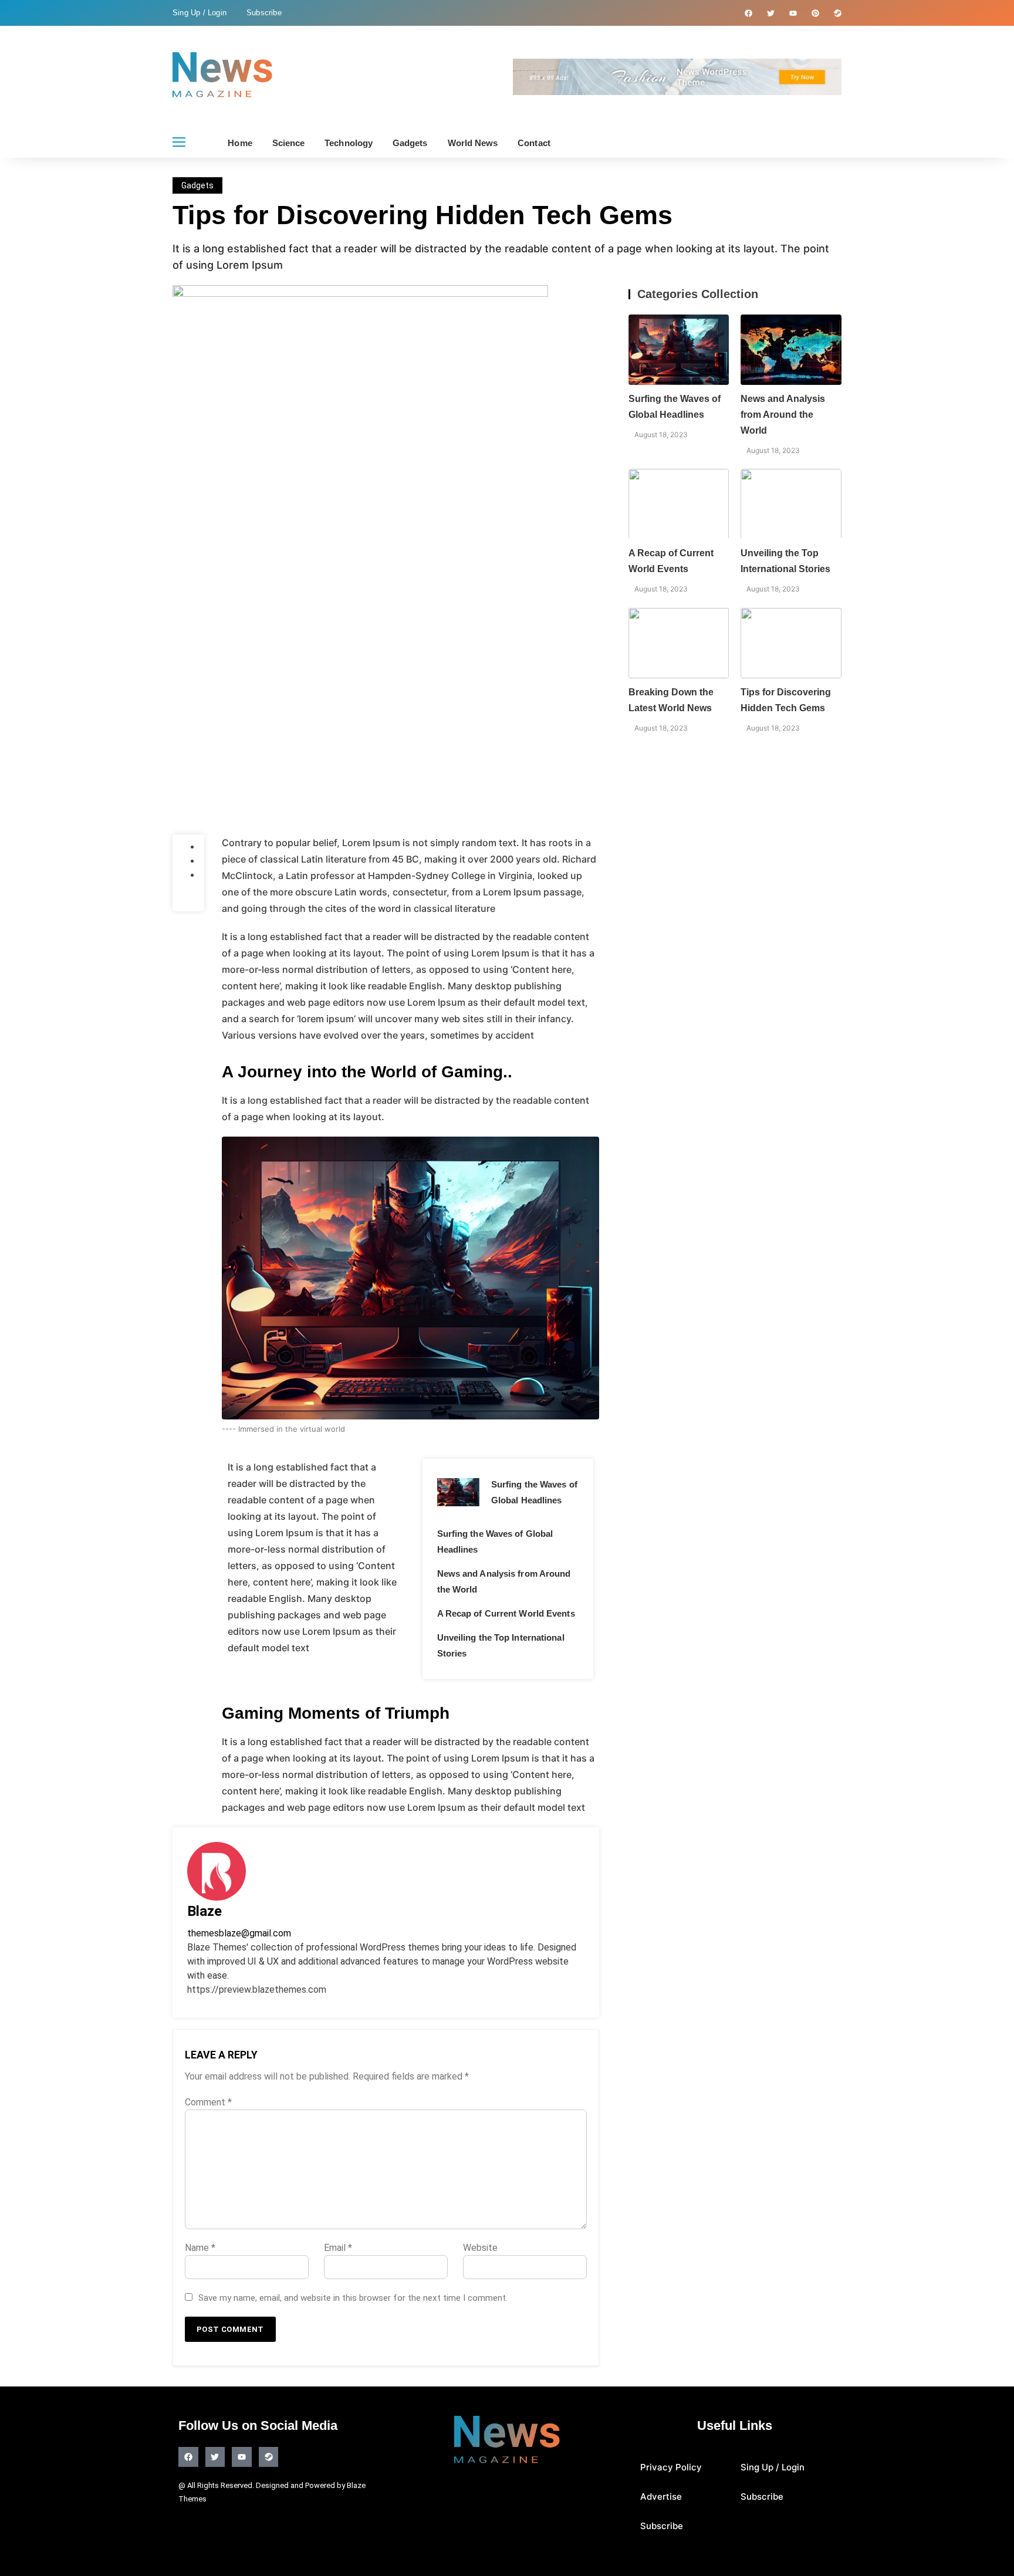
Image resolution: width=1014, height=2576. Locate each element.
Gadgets (410, 143)
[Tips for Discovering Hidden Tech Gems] (791, 643)
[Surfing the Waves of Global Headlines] (458, 1492)
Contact (534, 143)
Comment (208, 2102)
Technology (349, 143)
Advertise (661, 2496)
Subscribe (264, 13)
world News (473, 143)
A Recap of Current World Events (506, 1613)
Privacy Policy (671, 2467)
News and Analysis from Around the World (783, 415)
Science (289, 143)
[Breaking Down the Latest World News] (679, 643)
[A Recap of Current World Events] (679, 504)
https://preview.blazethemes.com (257, 1990)
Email (338, 2248)
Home (240, 143)
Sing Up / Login (200, 13)
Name (200, 2248)
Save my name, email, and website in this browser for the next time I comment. (353, 2298)
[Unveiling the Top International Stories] (791, 504)
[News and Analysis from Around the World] (791, 350)
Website (480, 2248)
